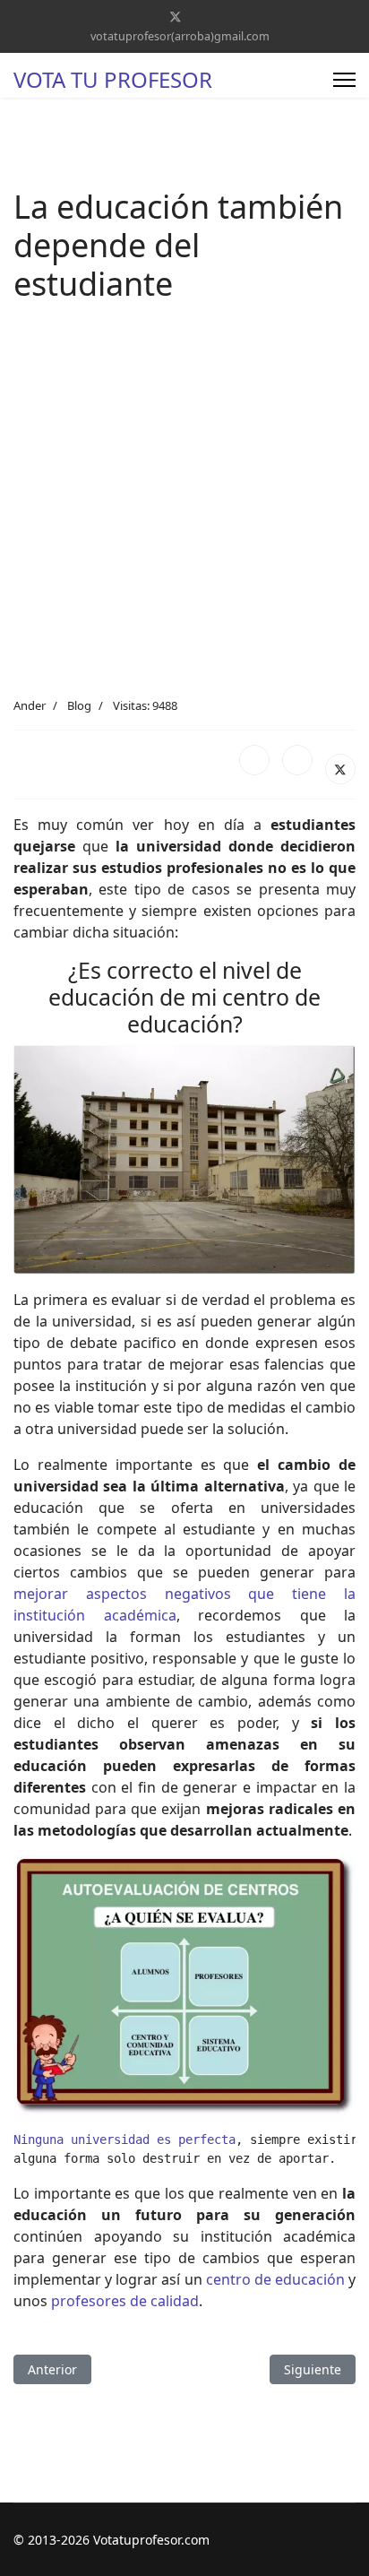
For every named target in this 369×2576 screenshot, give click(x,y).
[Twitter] (176, 17)
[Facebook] (254, 760)
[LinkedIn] (297, 760)
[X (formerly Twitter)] (340, 769)
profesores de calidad (125, 2301)
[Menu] (344, 80)
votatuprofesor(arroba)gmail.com (180, 36)
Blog (79, 705)
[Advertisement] (184, 504)
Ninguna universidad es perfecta (124, 2139)
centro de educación (275, 2279)
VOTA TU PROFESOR (113, 80)
